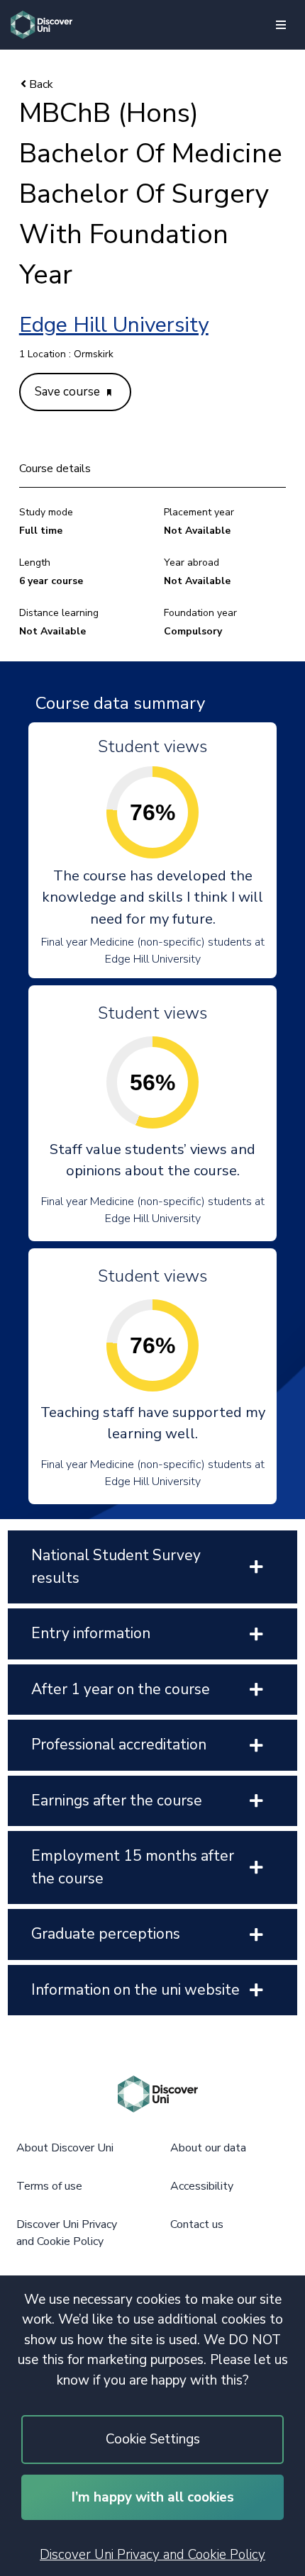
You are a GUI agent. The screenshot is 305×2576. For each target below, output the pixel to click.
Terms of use (49, 2186)
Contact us (197, 2224)
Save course (69, 392)
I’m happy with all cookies (153, 2497)
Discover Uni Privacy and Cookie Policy (152, 2555)
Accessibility (202, 2186)
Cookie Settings (153, 2439)
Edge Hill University (114, 325)
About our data (208, 2148)
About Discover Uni (65, 2148)
